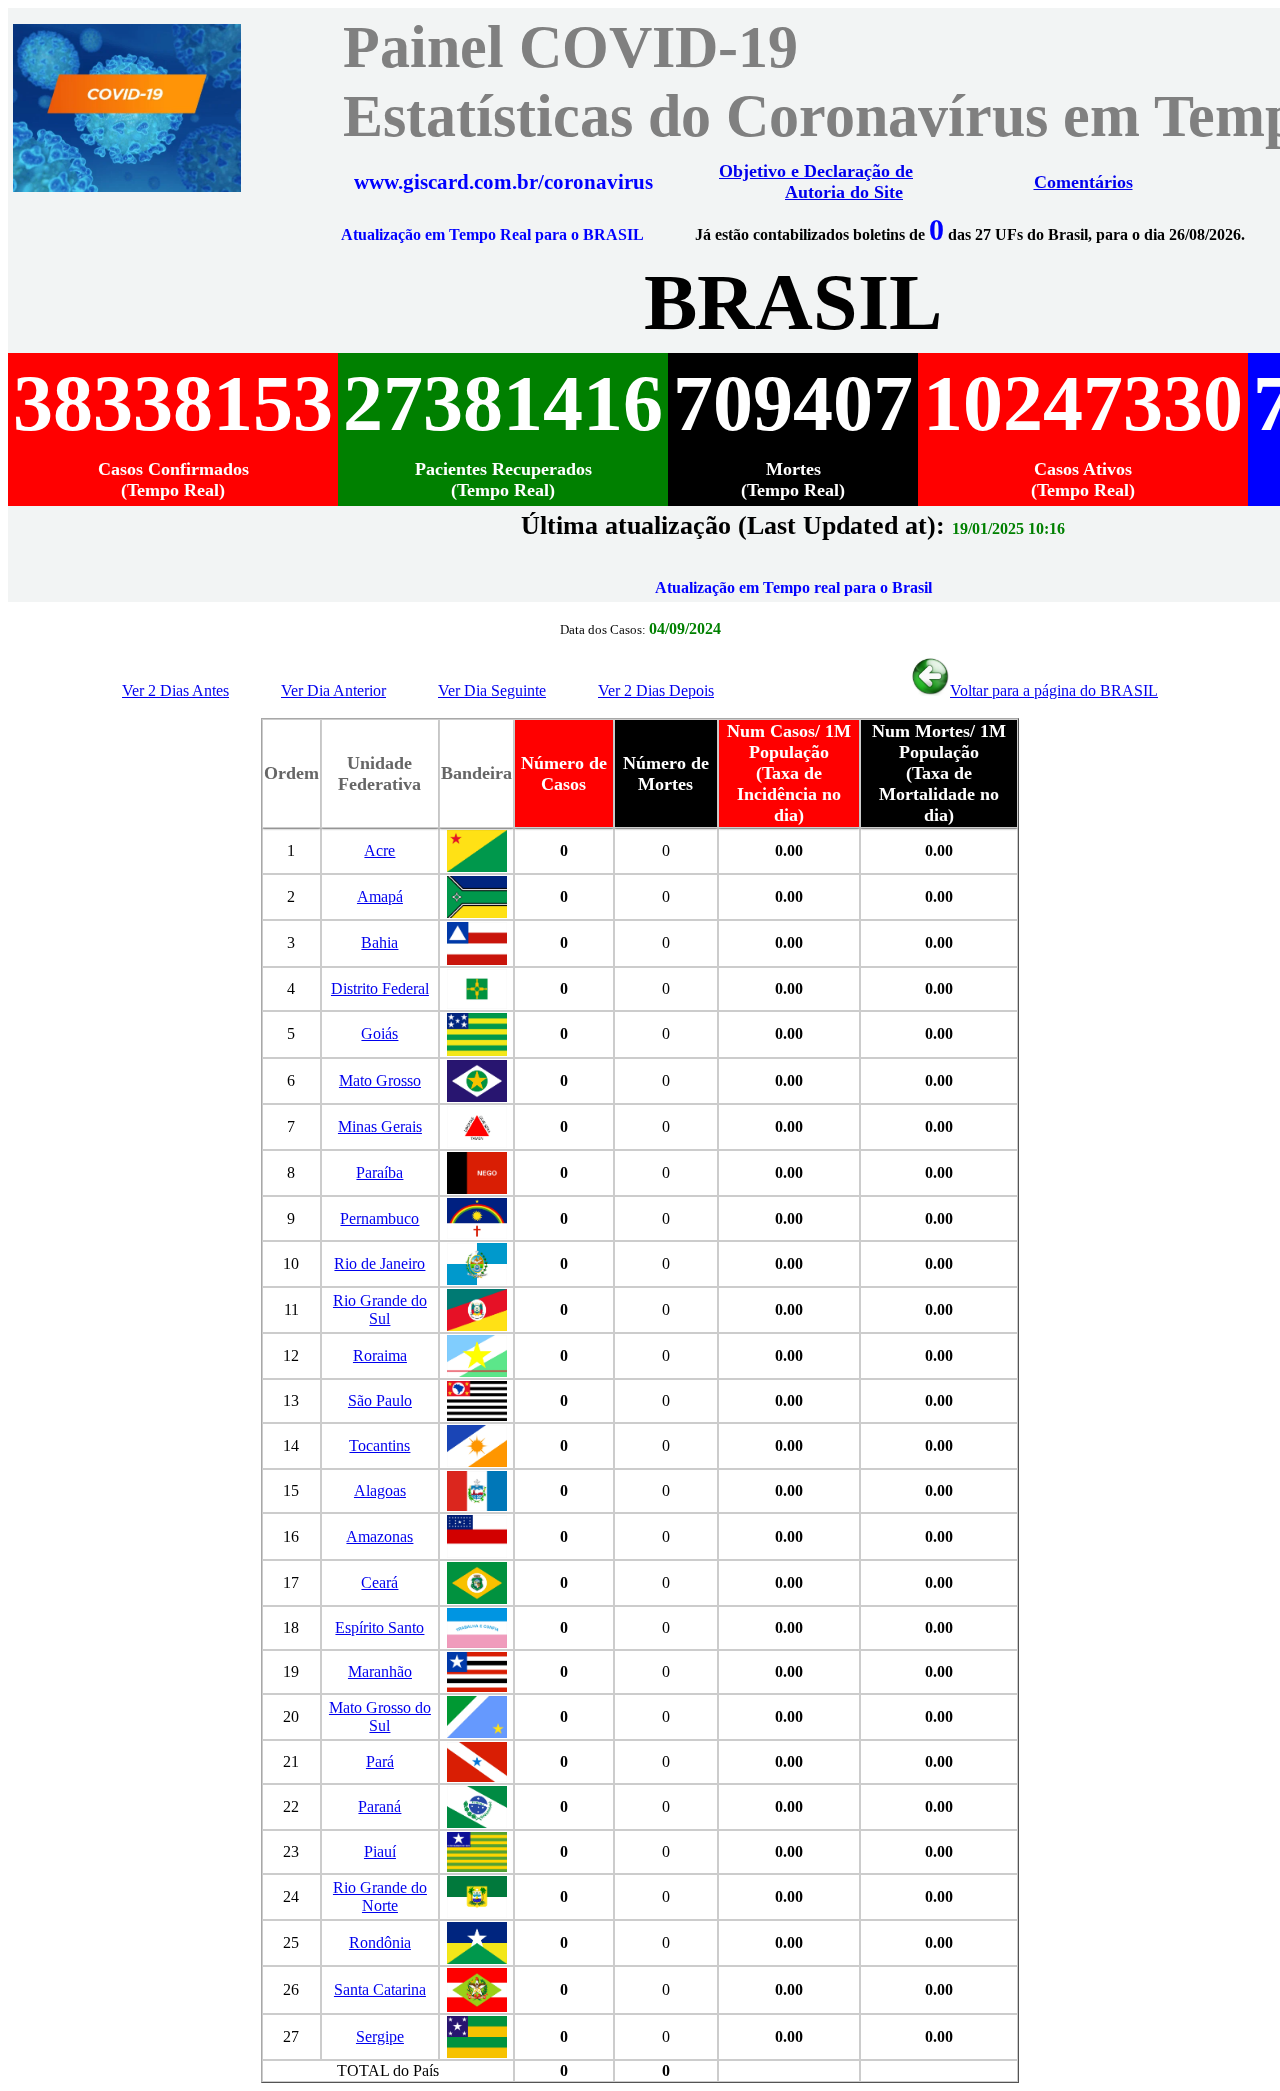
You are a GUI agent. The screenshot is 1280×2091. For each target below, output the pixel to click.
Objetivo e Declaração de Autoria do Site (816, 181)
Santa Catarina (380, 1989)
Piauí (380, 1851)
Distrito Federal (380, 988)
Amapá (380, 896)
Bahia (379, 942)
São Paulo (380, 1400)
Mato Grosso (380, 1080)
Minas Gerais (380, 1126)
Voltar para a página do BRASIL (1054, 690)
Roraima (380, 1355)
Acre (379, 850)
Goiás (379, 1033)
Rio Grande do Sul (380, 1309)
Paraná (379, 1806)
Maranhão (380, 1671)
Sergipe (380, 2036)
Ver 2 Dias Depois (656, 690)
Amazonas (379, 1536)
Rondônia (380, 1942)
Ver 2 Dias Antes (175, 690)
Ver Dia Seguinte (492, 690)
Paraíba (379, 1172)
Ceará (379, 1582)
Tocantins (379, 1445)
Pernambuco (379, 1218)
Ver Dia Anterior (333, 690)
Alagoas (380, 1490)
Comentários (1083, 182)
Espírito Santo (379, 1627)
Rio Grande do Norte (380, 1896)
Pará (380, 1761)
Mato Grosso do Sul (380, 1716)
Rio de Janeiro (379, 1263)
